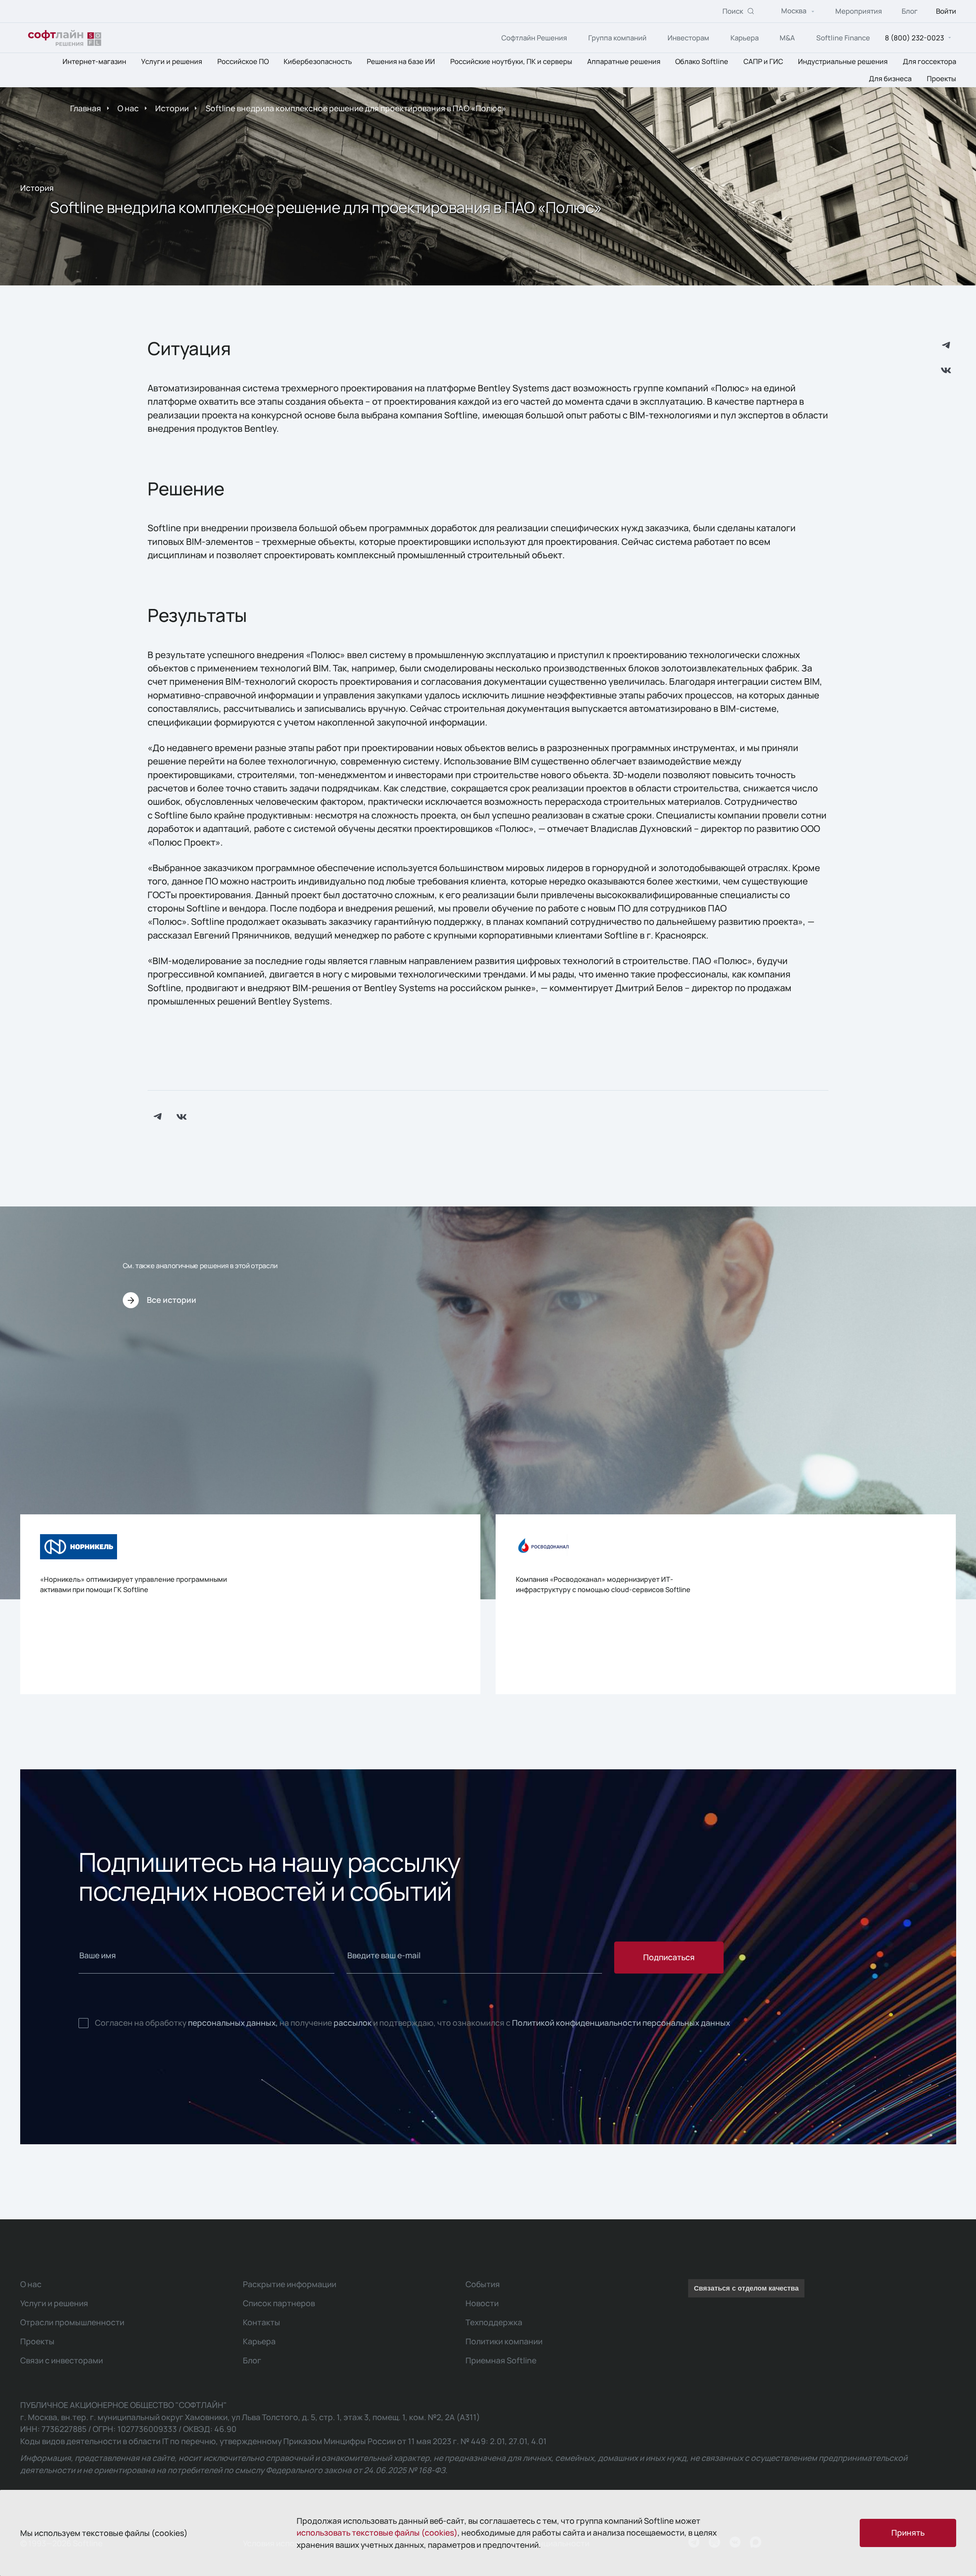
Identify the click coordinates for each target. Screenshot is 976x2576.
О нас (128, 108)
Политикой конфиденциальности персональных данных (621, 2023)
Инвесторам (688, 38)
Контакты (262, 2322)
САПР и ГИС (763, 62)
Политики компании (504, 2341)
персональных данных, (233, 2023)
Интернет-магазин (94, 62)
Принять (908, 2533)
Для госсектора (929, 62)
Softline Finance (843, 38)
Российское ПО (243, 62)
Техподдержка (494, 2322)
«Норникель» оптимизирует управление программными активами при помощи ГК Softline (133, 1584)
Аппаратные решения (624, 62)
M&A (787, 38)
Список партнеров (279, 2303)
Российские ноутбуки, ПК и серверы (511, 62)
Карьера (745, 38)
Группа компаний (617, 38)
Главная (86, 108)
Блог (910, 11)
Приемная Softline (501, 2360)
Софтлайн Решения (534, 38)
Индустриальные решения (843, 62)
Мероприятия (859, 11)
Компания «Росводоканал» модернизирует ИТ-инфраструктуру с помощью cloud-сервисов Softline (603, 1584)
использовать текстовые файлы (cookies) (377, 2533)
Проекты (941, 78)
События (483, 2284)
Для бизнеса (890, 78)
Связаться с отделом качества (746, 2288)
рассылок (353, 2023)
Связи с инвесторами (62, 2360)
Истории (172, 108)
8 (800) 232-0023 (914, 38)
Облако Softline (702, 62)
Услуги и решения (172, 62)
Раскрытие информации (290, 2284)
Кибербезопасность (318, 62)
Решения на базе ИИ (401, 62)
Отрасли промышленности (72, 2322)
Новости (482, 2303)
